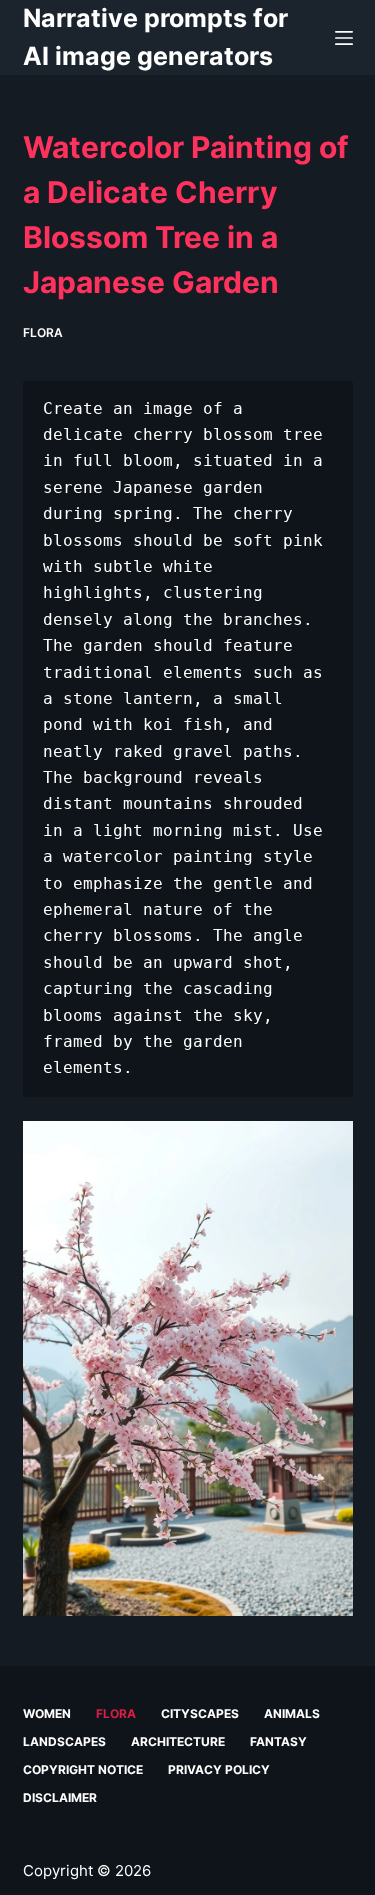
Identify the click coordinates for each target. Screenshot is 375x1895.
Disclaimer (60, 1797)
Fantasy (278, 1741)
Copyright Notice (83, 1769)
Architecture (178, 1741)
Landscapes (64, 1741)
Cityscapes (200, 1713)
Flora (43, 332)
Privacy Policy (219, 1769)
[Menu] (344, 38)
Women (47, 1713)
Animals (292, 1713)
